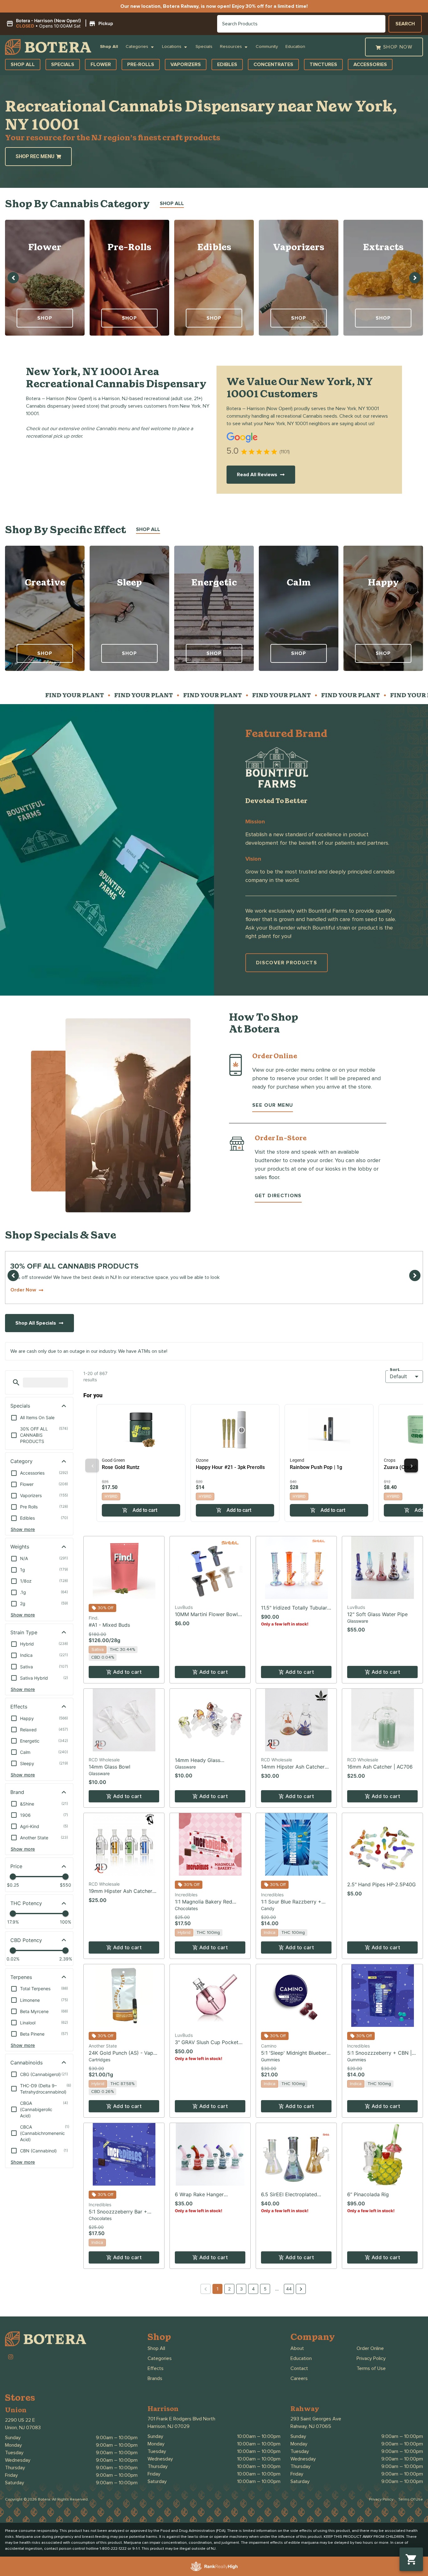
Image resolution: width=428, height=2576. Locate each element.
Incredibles (186, 1895)
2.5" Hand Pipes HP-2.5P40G (381, 1884)
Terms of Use (371, 2368)
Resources (231, 47)
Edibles (214, 247)
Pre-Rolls (129, 247)
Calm (299, 582)
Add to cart (127, 1672)
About (297, 2348)
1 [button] (218, 2289)
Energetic (214, 582)
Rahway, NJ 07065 (311, 2426)
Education (295, 47)
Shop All (109, 47)
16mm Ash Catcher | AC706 (380, 1767)
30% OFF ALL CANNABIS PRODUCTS (74, 1266)
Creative (45, 582)
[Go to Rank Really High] (214, 2566)
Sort (395, 1370)
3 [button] (241, 2289)
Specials (204, 47)
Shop (45, 318)
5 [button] (265, 2289)
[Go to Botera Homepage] (48, 47)
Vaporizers (299, 247)
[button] (61, 23)
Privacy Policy (371, 2358)
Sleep (130, 582)
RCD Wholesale (104, 1760)
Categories (137, 47)
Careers (299, 2378)
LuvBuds (184, 1607)
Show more (23, 1529)
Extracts (383, 247)
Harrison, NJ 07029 (169, 2426)
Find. (94, 1618)
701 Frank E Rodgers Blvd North (181, 2419)
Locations (172, 47)
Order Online (370, 2348)
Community (267, 47)
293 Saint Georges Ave (316, 2419)
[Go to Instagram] (11, 2357)
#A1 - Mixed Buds (109, 1625)
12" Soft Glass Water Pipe (377, 1614)
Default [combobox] (398, 1376)
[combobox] (301, 24)
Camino (269, 2046)
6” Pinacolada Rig (368, 2194)
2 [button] (229, 2289)
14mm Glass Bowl (110, 1767)
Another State (103, 2046)
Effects (156, 2368)
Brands (155, 2378)
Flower (45, 247)
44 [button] (289, 2289)
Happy (383, 582)
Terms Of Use (411, 2499)
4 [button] (253, 2289)
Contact (299, 2368)
